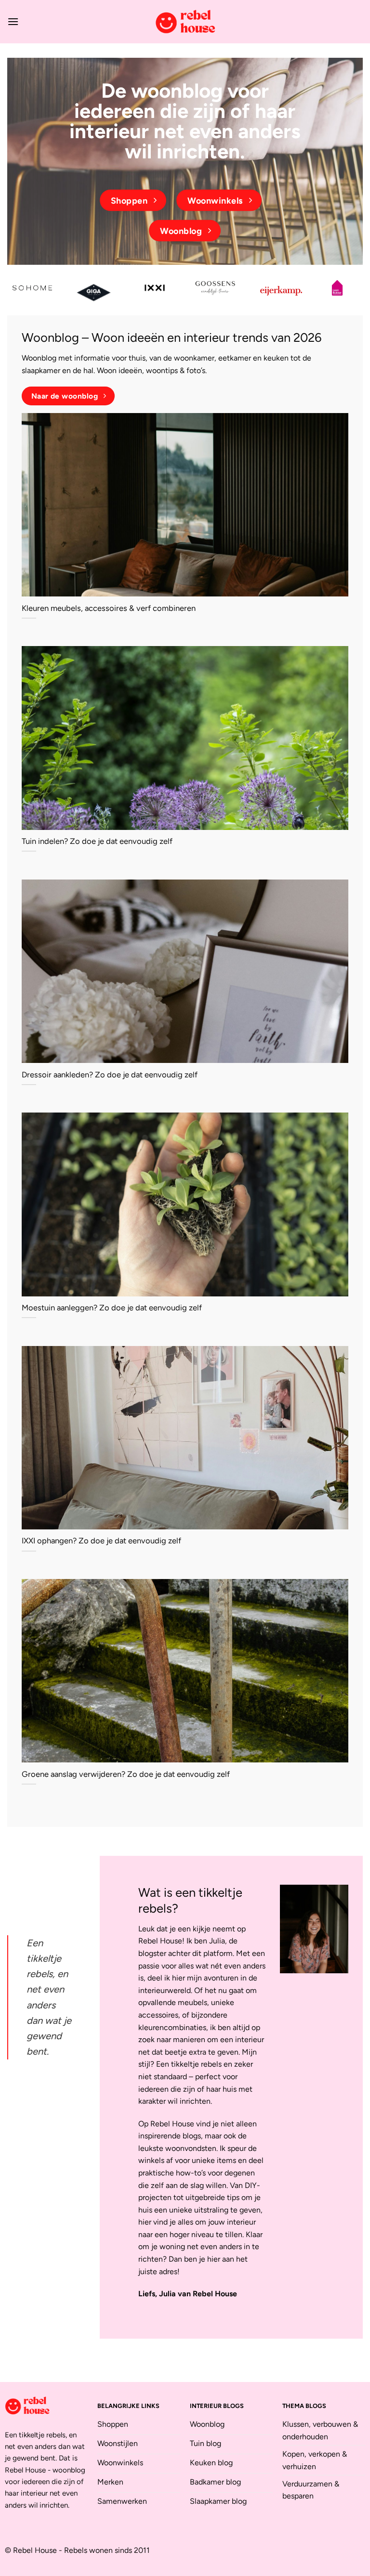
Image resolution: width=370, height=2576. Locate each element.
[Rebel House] (185, 22)
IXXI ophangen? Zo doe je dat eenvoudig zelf (101, 1540)
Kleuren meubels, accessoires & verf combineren (109, 608)
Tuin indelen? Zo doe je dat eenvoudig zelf (97, 841)
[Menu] (13, 21)
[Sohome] (33, 288)
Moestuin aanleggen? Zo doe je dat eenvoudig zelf (112, 1307)
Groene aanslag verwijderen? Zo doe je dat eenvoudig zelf (126, 1774)
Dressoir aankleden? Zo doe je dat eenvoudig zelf (110, 1074)
